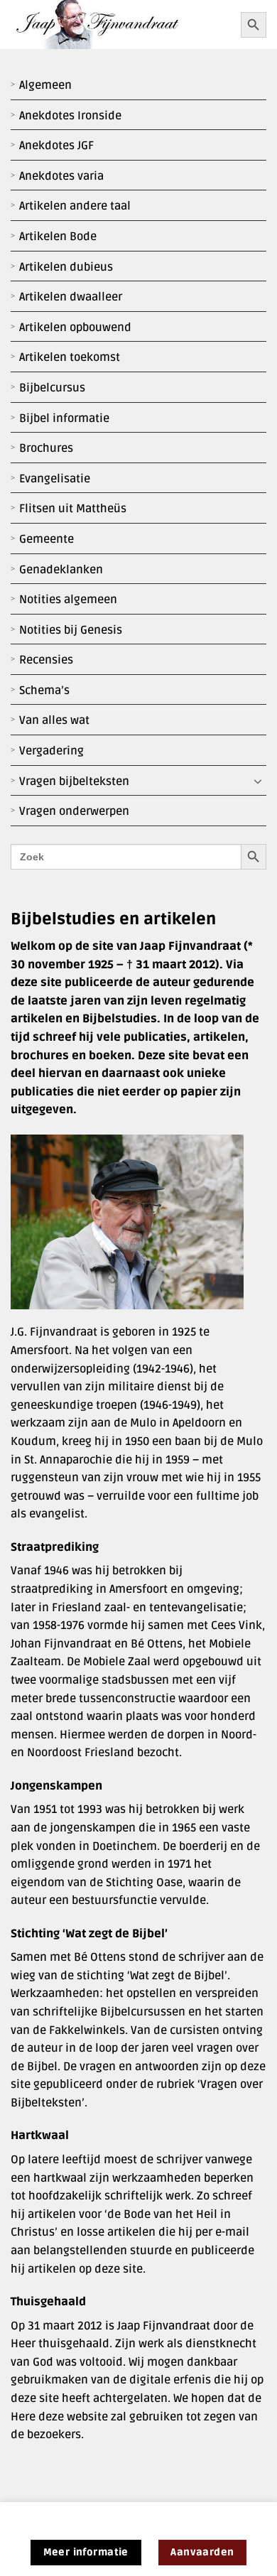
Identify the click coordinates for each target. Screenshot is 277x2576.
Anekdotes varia (61, 176)
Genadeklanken (61, 570)
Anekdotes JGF (56, 146)
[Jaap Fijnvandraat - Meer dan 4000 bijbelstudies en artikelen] (120, 25)
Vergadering (51, 751)
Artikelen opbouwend (75, 328)
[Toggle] (258, 781)
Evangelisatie (55, 479)
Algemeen (45, 85)
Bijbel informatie (64, 418)
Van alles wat (54, 720)
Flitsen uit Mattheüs (73, 509)
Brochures (46, 448)
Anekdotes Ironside (70, 116)
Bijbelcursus (52, 388)
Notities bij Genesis (71, 630)
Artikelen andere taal (75, 206)
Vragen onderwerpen (74, 811)
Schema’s (44, 691)
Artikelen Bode (58, 237)
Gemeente (47, 539)
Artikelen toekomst (70, 357)
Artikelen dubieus (66, 267)
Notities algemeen (68, 600)
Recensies (46, 660)
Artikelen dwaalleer (71, 297)
